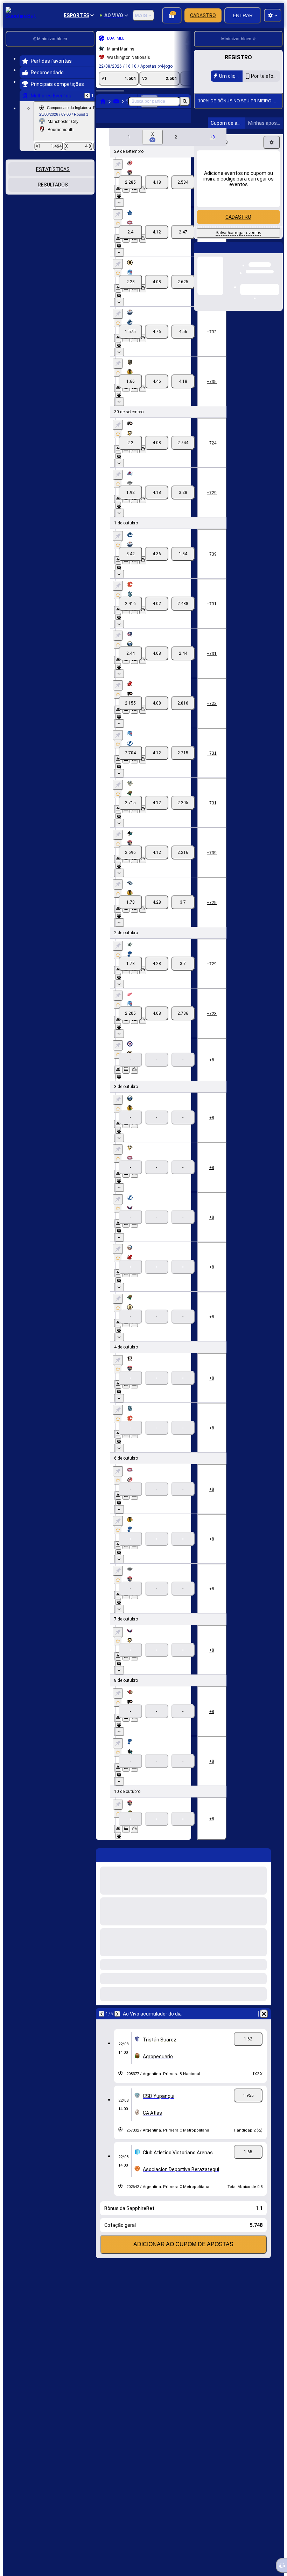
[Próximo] (117, 2025)
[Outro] (180, 121)
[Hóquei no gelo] (116, 101)
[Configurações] (272, 222)
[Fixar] (118, 176)
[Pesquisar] (185, 101)
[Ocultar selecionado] (80, 196)
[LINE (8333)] (103, 101)
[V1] (130, 193)
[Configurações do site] (273, 15)
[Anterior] (87, 96)
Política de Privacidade (243, 140)
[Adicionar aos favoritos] (118, 185)
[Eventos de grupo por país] (89, 196)
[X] (157, 193)
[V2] (183, 193)
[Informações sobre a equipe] (118, 207)
